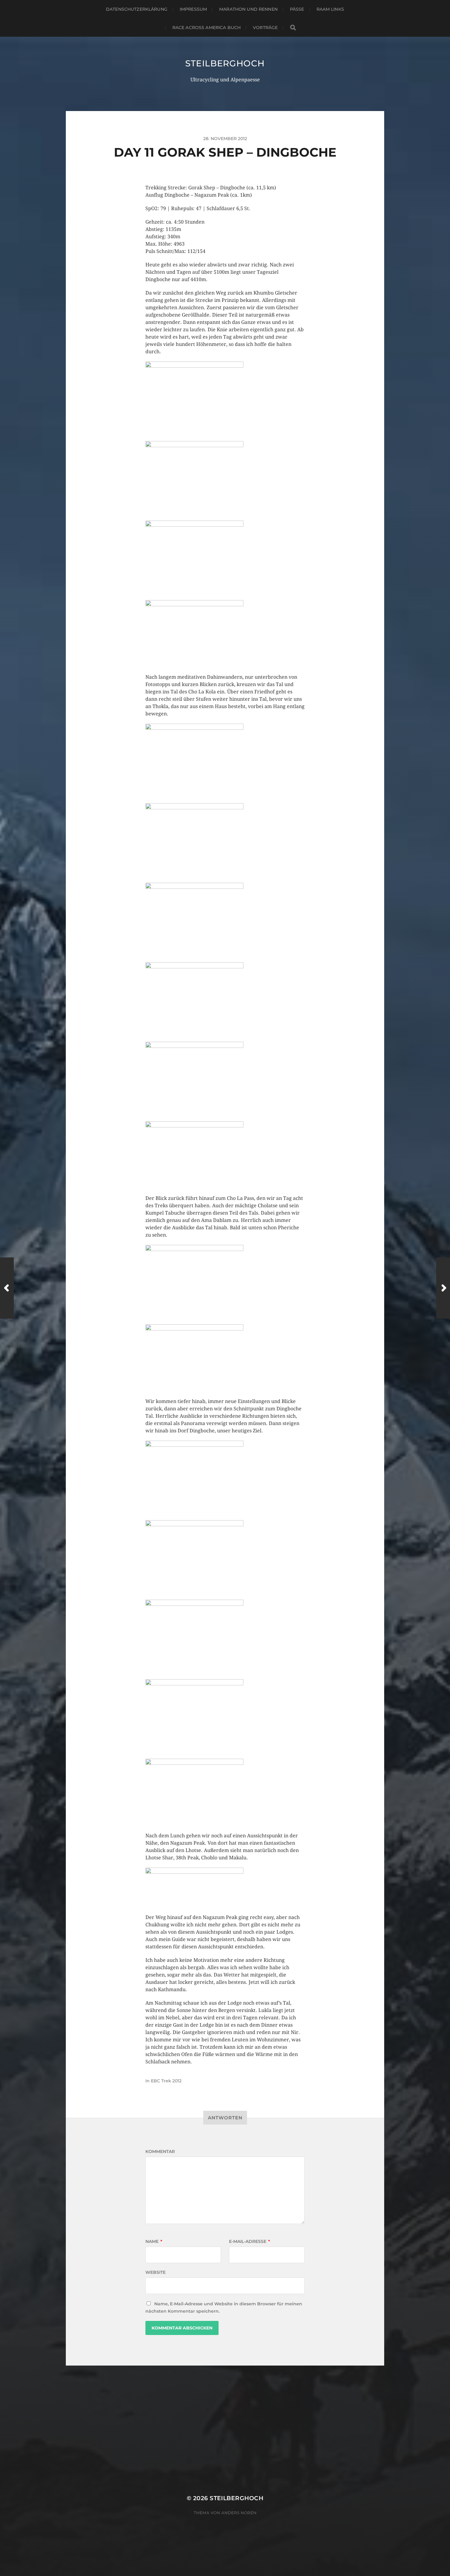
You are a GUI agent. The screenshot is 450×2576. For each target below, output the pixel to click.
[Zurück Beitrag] (7, 1288)
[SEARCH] (293, 28)
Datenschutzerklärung (137, 9)
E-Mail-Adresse (249, 2241)
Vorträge (265, 28)
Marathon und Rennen (248, 9)
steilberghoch (225, 63)
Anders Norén (239, 2513)
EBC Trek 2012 (166, 2081)
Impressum (193, 9)
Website (156, 2272)
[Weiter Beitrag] (443, 1288)
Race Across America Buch (206, 28)
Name (154, 2241)
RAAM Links (330, 9)
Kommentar (160, 2151)
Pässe (297, 9)
